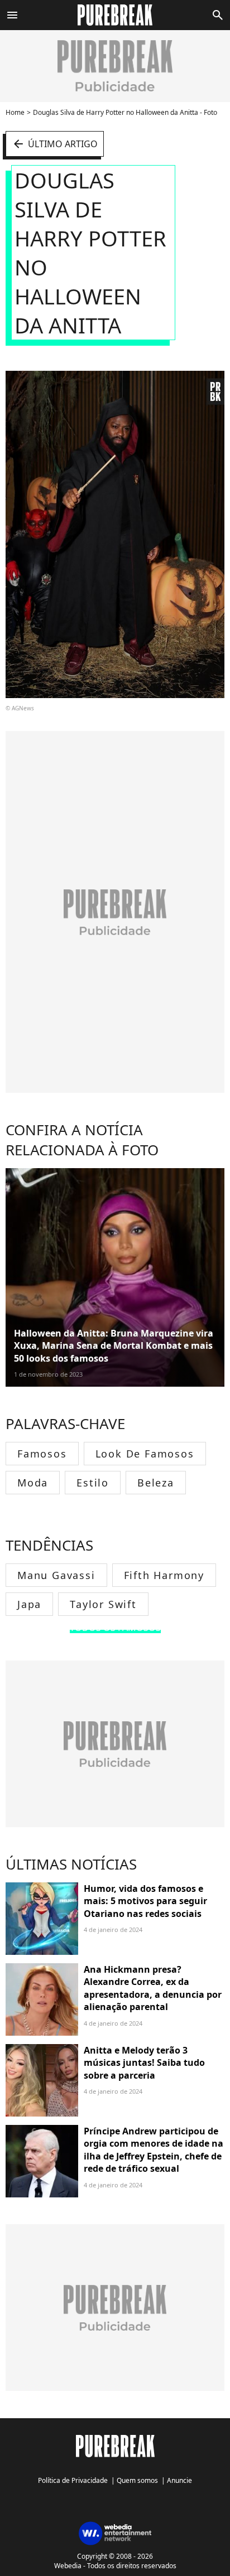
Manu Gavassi (56, 1575)
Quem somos (137, 2480)
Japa (29, 1604)
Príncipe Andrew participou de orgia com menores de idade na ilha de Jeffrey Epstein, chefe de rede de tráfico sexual (154, 2150)
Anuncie (179, 2480)
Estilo (93, 1483)
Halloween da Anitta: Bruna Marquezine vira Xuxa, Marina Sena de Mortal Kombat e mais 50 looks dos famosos (114, 1346)
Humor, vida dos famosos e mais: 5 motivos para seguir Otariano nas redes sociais (145, 1901)
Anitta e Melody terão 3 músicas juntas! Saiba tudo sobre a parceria (144, 2063)
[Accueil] (115, 15)
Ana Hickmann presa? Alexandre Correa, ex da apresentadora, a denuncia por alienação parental (153, 1988)
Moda (33, 1483)
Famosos (42, 1454)
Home (15, 112)
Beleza (156, 1483)
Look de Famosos (145, 1454)
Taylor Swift (103, 1604)
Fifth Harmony (164, 1575)
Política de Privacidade (73, 2480)
